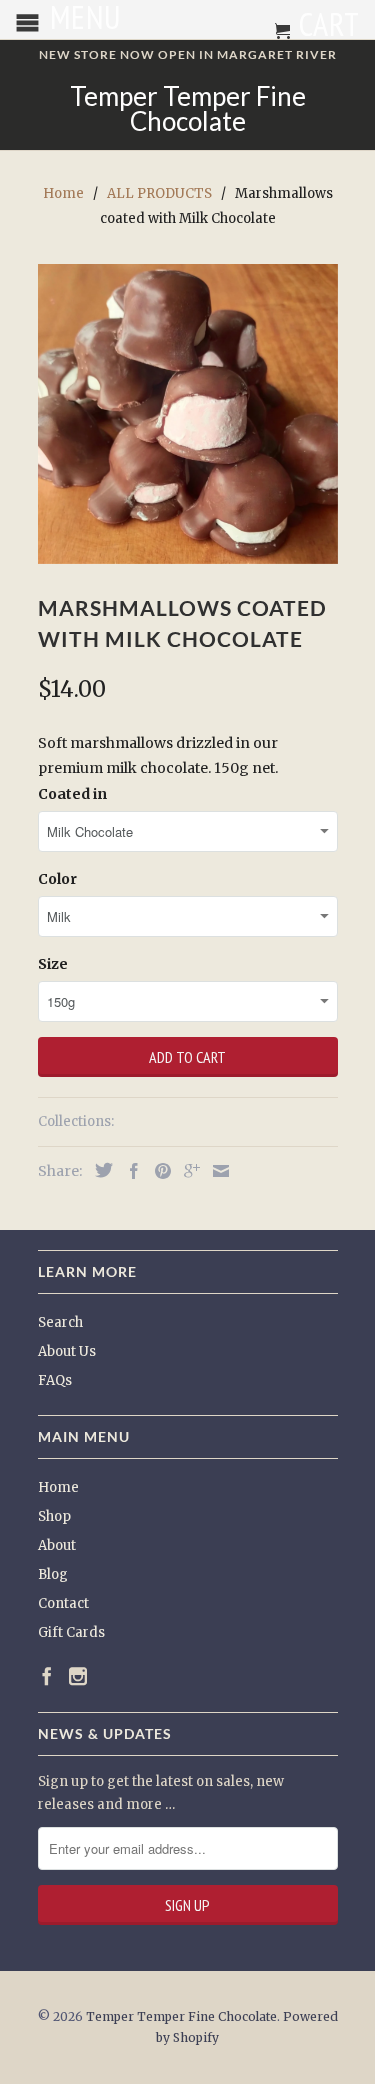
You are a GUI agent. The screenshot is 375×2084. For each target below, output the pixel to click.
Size (53, 964)
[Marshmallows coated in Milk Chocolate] (188, 414)
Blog (53, 1574)
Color (57, 879)
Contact (63, 1603)
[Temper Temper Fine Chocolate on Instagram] (78, 1676)
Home (58, 1487)
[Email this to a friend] (216, 1171)
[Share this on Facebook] (129, 1171)
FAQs (55, 1380)
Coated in (72, 794)
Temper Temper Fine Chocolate (188, 109)
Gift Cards (71, 1632)
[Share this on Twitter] (99, 1170)
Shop (54, 1516)
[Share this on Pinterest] (158, 1171)
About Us (67, 1351)
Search (60, 1322)
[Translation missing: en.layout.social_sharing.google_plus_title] (187, 1171)
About (57, 1545)
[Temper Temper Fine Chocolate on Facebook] (47, 1676)
